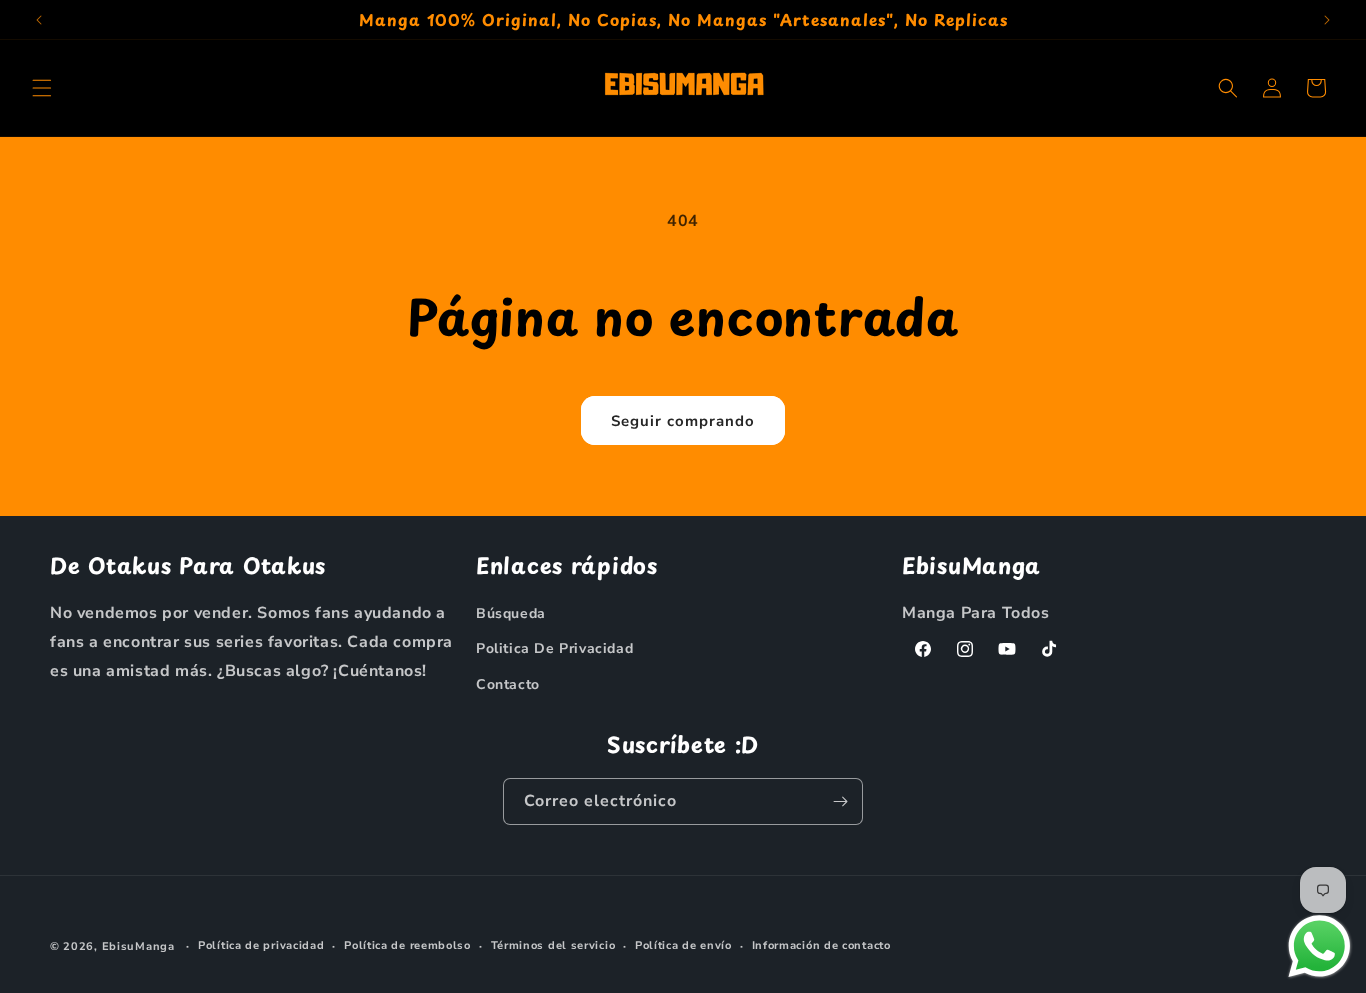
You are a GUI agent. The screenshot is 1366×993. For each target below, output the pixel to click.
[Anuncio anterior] (39, 20)
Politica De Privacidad (554, 648)
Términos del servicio (553, 945)
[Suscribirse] (840, 801)
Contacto (508, 683)
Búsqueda (511, 613)
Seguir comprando (683, 421)
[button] (42, 88)
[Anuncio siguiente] (1327, 20)
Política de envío (683, 945)
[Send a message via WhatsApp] (1319, 946)
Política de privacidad (261, 945)
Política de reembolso (407, 945)
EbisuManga (138, 946)
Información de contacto (821, 945)
